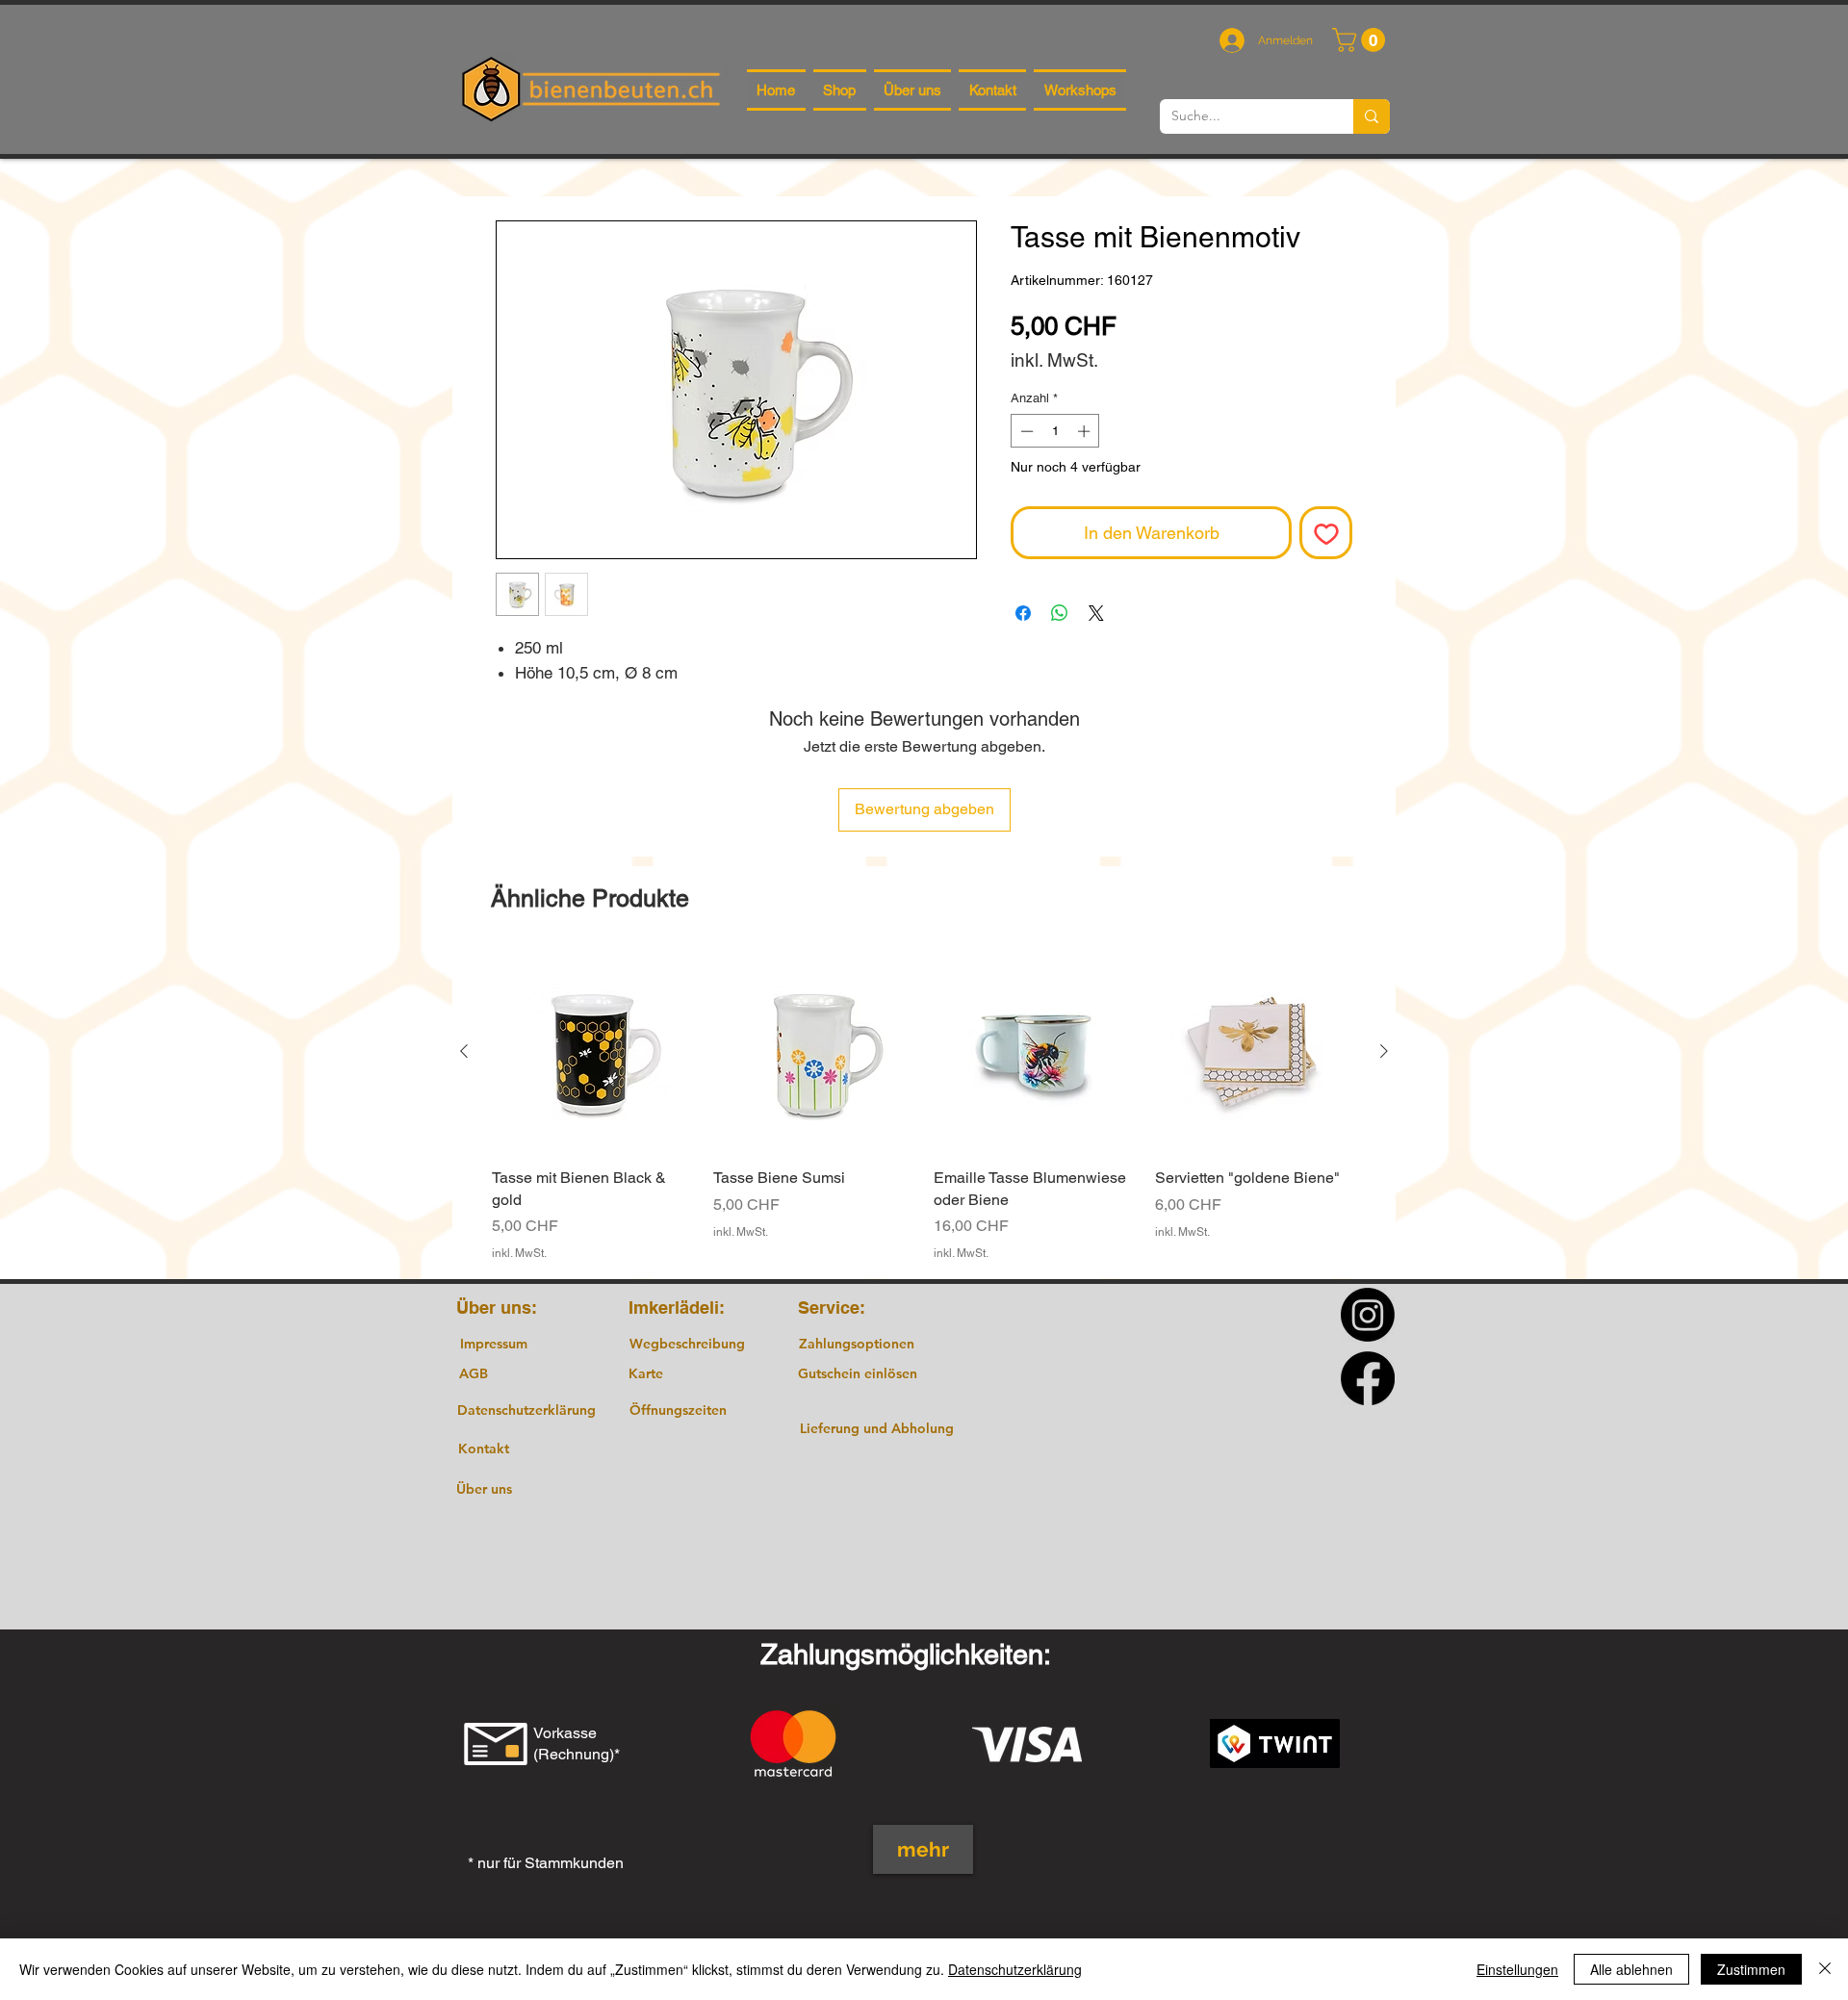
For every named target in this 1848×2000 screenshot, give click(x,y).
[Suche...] (1372, 116)
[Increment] (1086, 431)
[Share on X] (1096, 613)
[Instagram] (1368, 1315)
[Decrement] (1025, 431)
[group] (924, 1106)
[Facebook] (1368, 1378)
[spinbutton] (1055, 431)
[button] (1361, 40)
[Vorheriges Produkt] (464, 1051)
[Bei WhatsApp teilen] (1060, 613)
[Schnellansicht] (593, 1052)
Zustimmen (1751, 1969)
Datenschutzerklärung (1015, 1969)
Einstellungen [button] (1517, 1969)
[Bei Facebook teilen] (1023, 613)
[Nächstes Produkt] (1384, 1051)
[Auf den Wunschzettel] (1326, 533)
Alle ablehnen (1631, 1969)
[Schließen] (1825, 1969)
